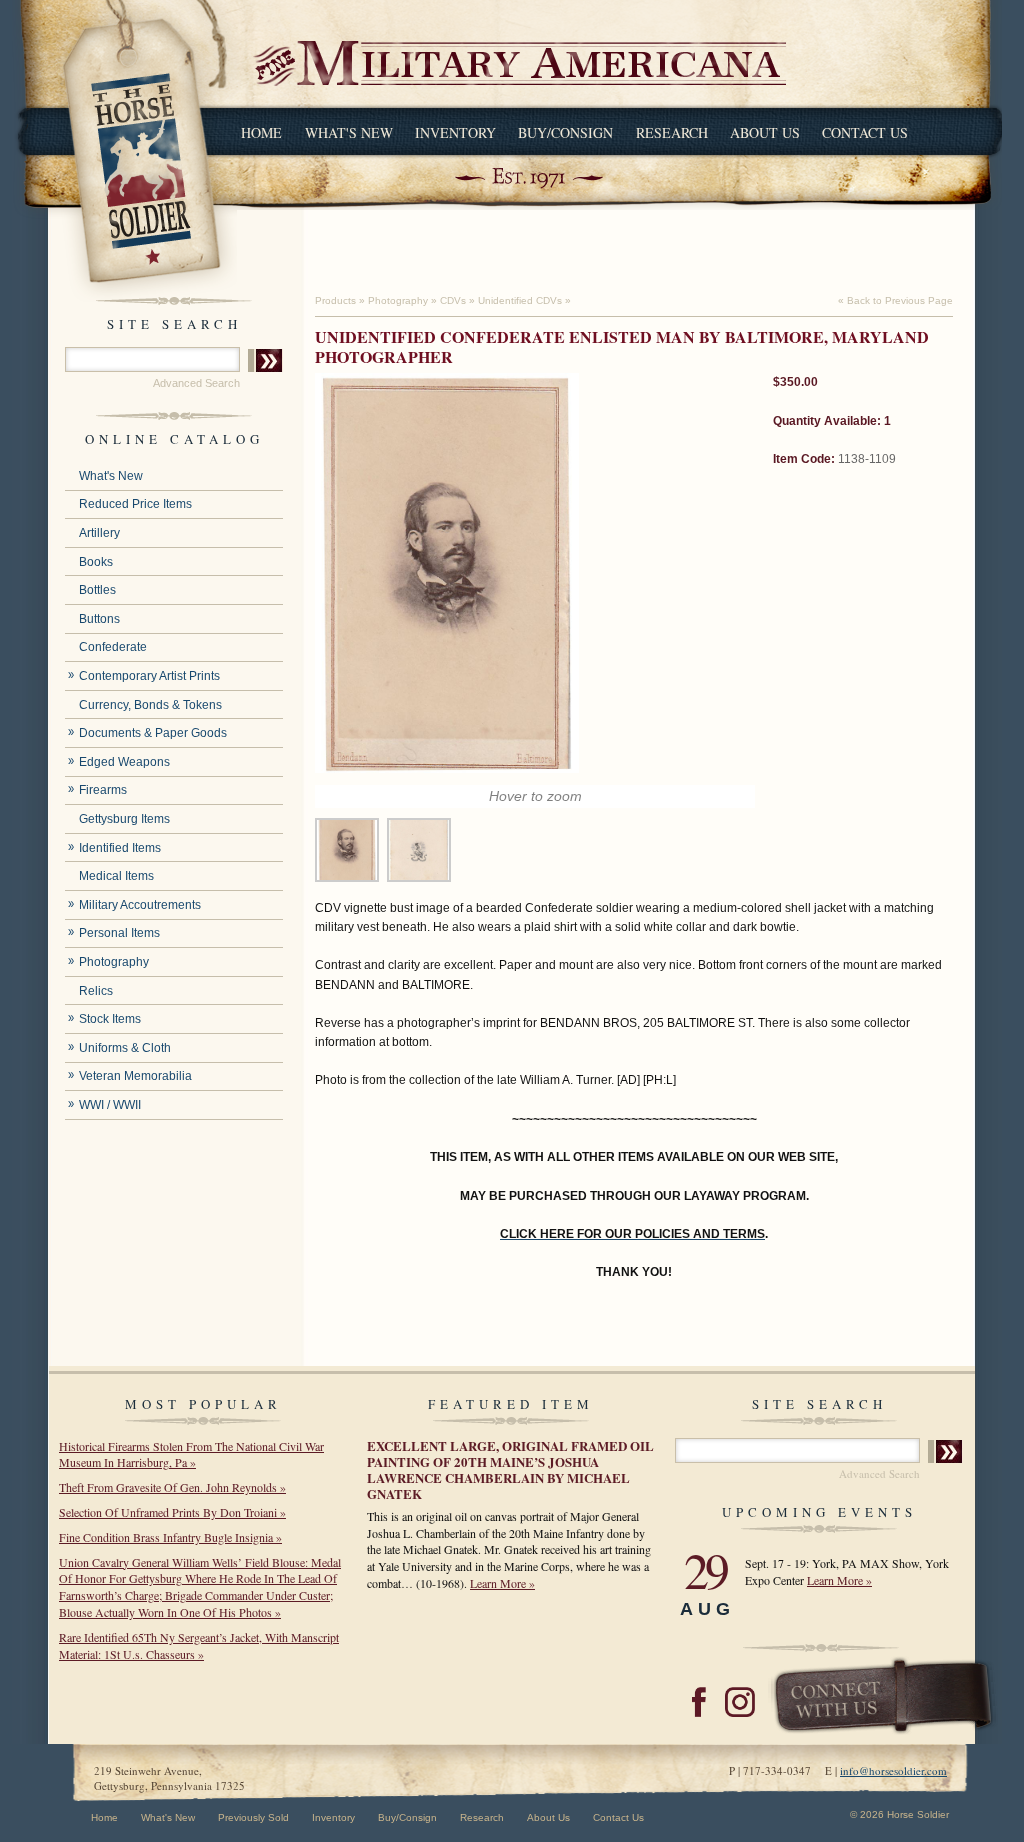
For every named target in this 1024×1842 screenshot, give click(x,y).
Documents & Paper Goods (153, 733)
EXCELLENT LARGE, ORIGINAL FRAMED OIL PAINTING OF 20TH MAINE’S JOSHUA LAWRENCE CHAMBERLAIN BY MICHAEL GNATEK (510, 1470)
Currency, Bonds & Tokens (150, 705)
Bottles (97, 590)
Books (96, 562)
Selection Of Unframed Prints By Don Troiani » (172, 1512)
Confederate (113, 647)
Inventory (455, 132)
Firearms (103, 790)
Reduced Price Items (135, 504)
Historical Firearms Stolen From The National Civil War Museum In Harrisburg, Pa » (191, 1454)
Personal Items (119, 933)
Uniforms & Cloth (125, 1048)
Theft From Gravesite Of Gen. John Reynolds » (172, 1487)
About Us (765, 132)
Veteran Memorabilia (135, 1076)
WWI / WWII (110, 1105)
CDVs (453, 300)
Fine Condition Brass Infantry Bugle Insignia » (170, 1537)
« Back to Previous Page (895, 300)
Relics (96, 991)
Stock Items (110, 1019)
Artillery (99, 533)
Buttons (99, 619)
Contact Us (865, 132)
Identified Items (120, 848)
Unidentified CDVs (520, 300)
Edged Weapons (124, 762)
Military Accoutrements (140, 905)
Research (672, 132)
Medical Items (116, 876)
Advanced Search (196, 383)
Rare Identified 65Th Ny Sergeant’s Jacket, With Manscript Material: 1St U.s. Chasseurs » (199, 1645)
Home (261, 132)
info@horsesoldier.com (893, 1770)
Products (335, 300)
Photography (114, 962)
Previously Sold (253, 1817)
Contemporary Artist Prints (149, 676)
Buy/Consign (565, 132)
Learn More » (502, 1583)
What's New (349, 132)
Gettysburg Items (124, 819)
